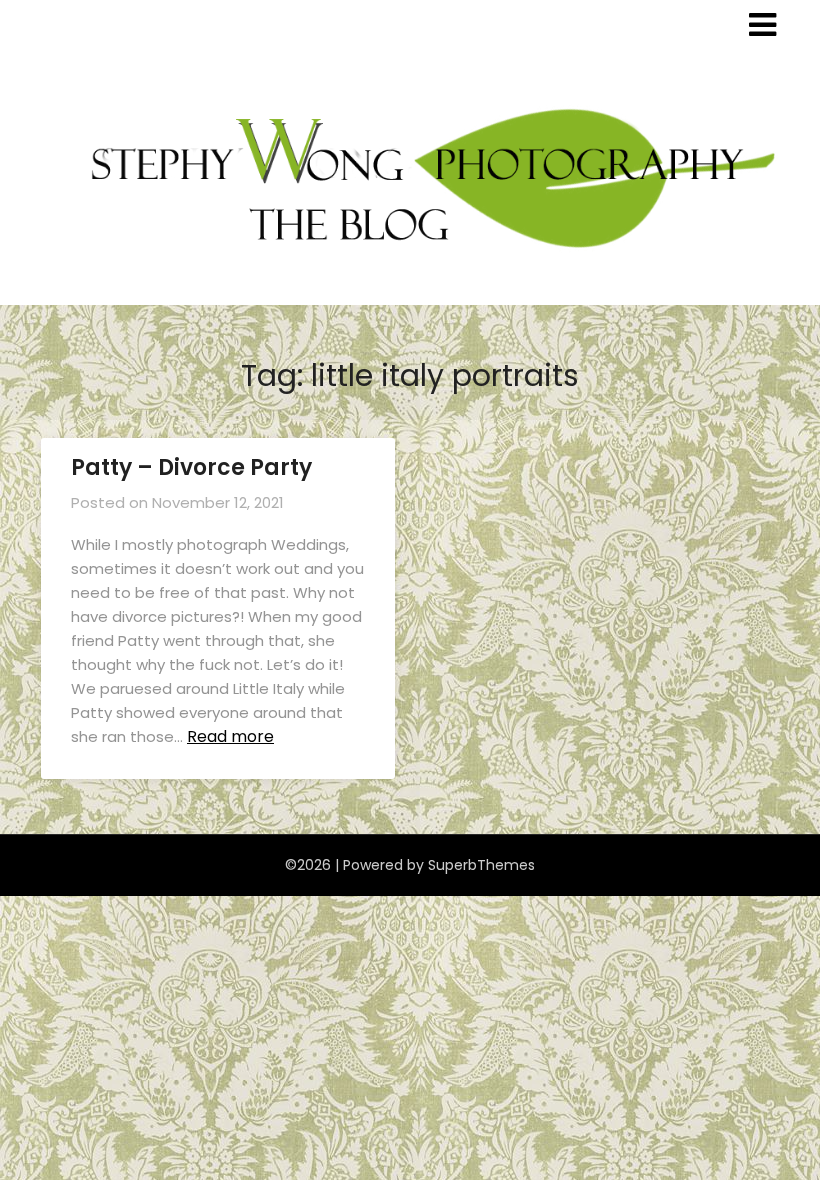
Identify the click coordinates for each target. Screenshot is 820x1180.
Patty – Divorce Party (191, 467)
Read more (230, 736)
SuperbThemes (481, 865)
